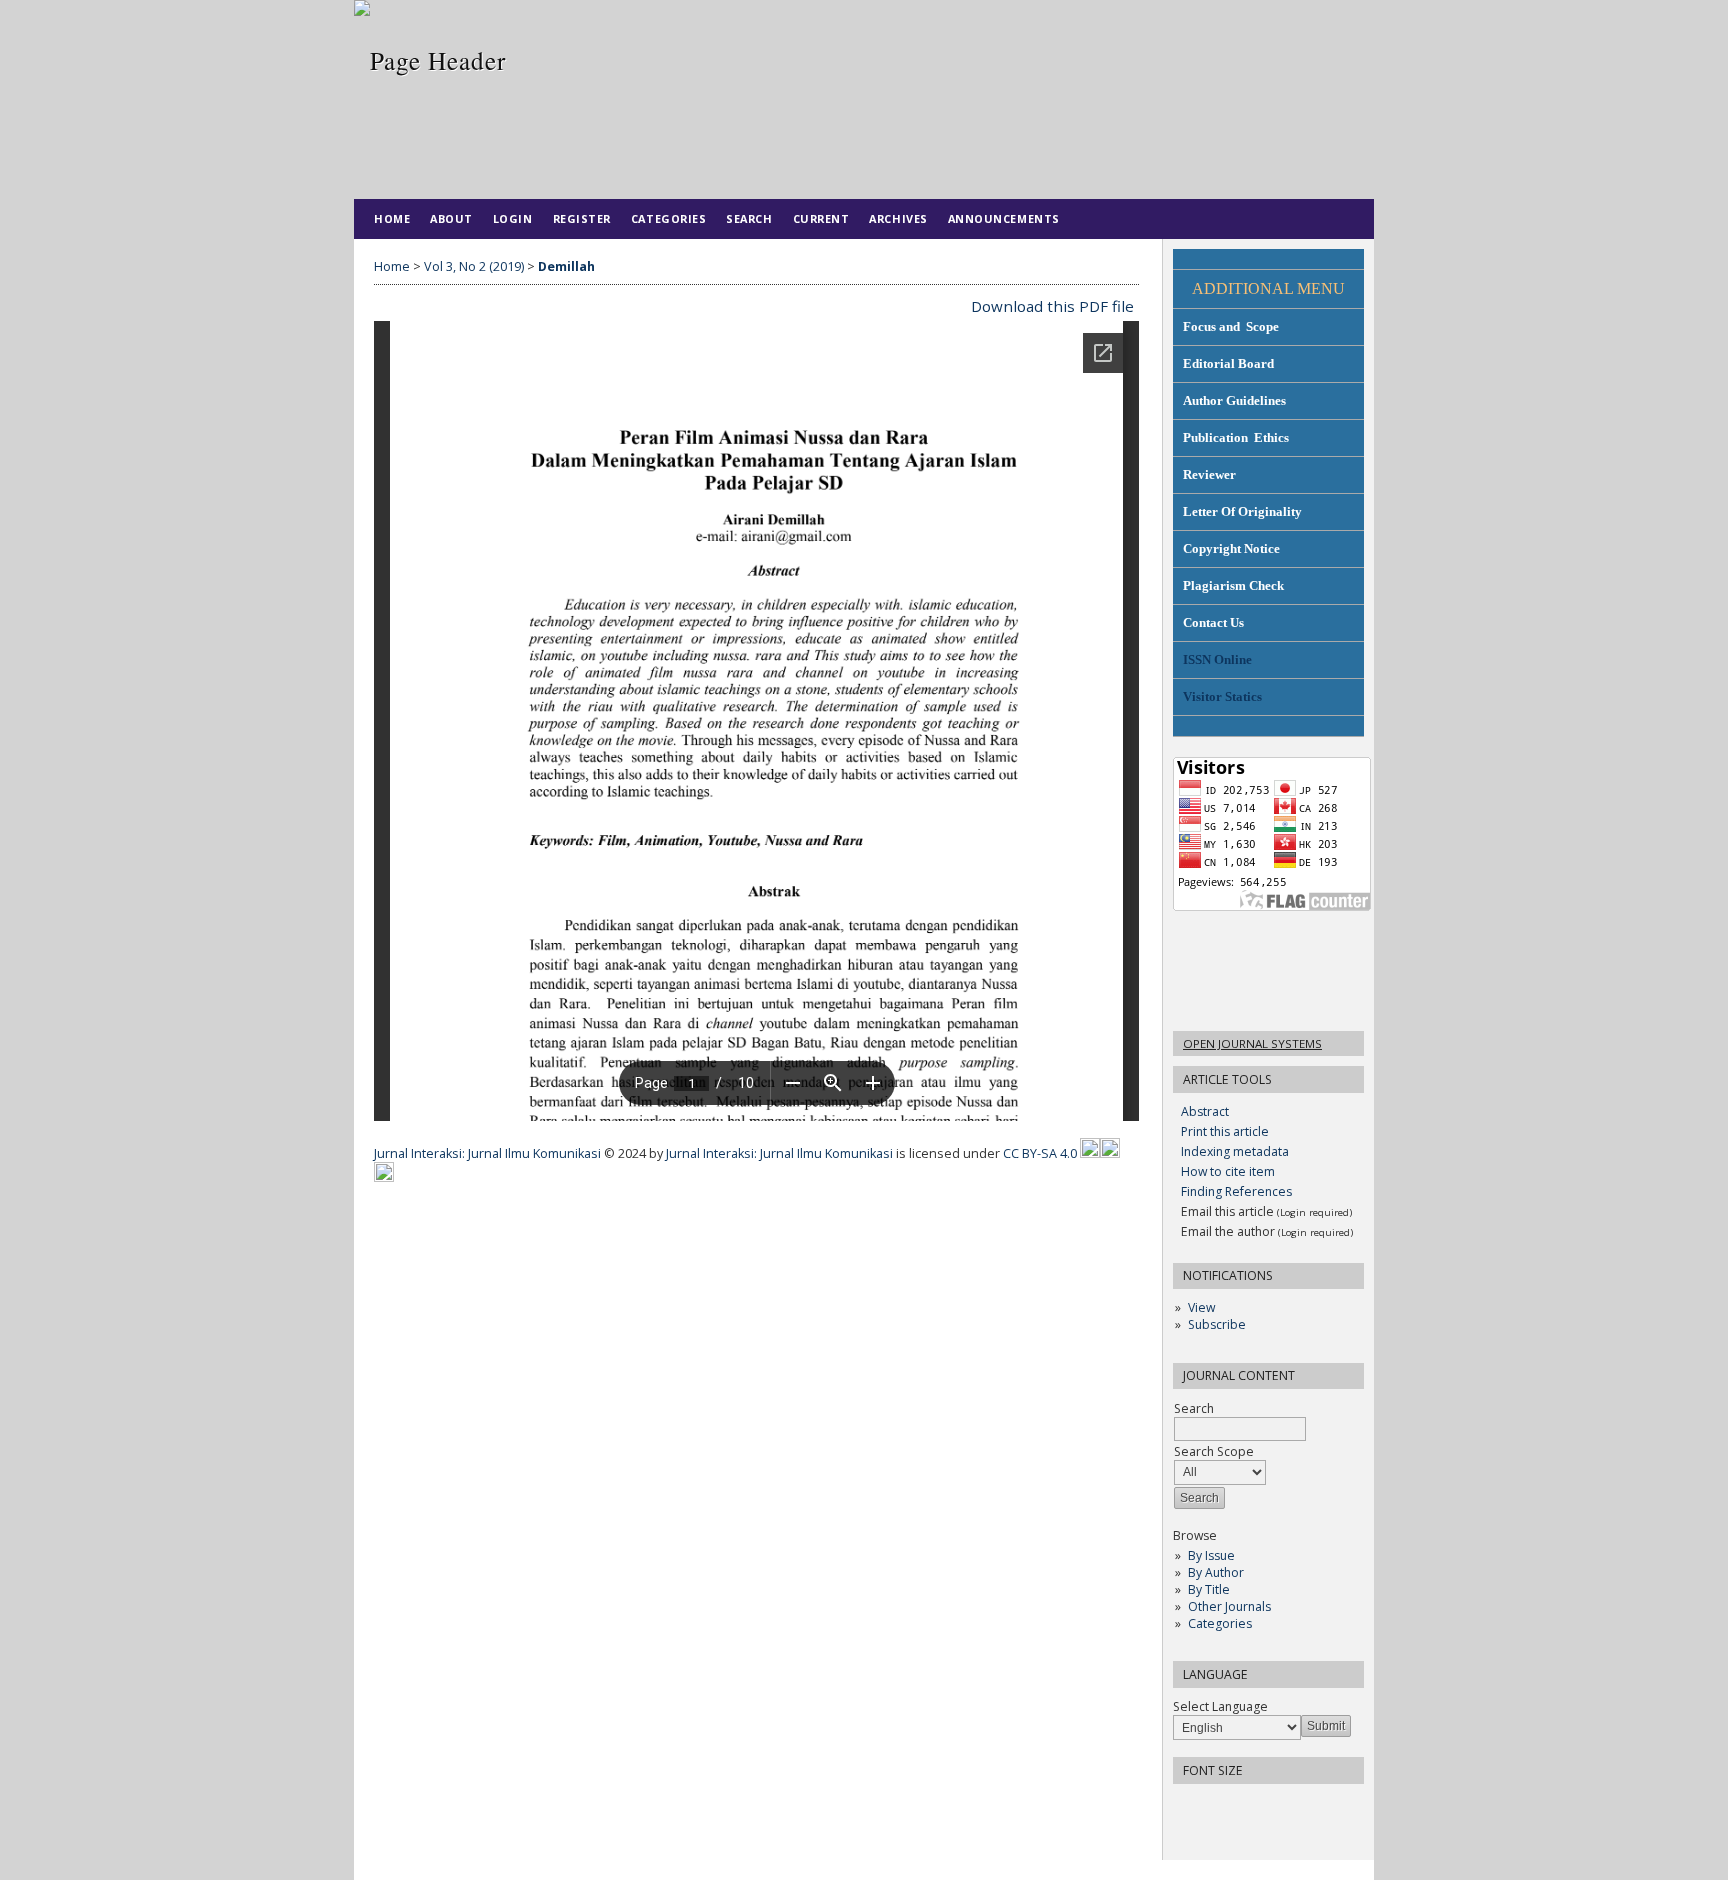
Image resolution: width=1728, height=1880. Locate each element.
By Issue (1211, 1555)
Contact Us (1213, 622)
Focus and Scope (1231, 326)
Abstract (1205, 1111)
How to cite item (1228, 1171)
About (451, 218)
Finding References (1236, 1191)
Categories (1220, 1623)
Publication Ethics (1236, 437)
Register (582, 218)
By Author (1216, 1572)
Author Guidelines (1234, 400)
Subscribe (1217, 1324)
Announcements (1004, 218)
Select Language (1220, 1706)
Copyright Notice (1231, 548)
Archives (898, 218)
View (1201, 1307)
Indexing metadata (1235, 1151)
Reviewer (1209, 474)
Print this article (1225, 1131)
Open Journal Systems (1252, 1043)
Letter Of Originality (1242, 511)
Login (513, 218)
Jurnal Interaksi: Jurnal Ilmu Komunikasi (489, 1153)
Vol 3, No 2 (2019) (474, 266)
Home (392, 218)
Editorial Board (1228, 363)
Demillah (566, 266)
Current (821, 218)
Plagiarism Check (1233, 585)
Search (749, 218)
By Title (1209, 1589)
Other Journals (1229, 1606)
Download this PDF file (1052, 306)
